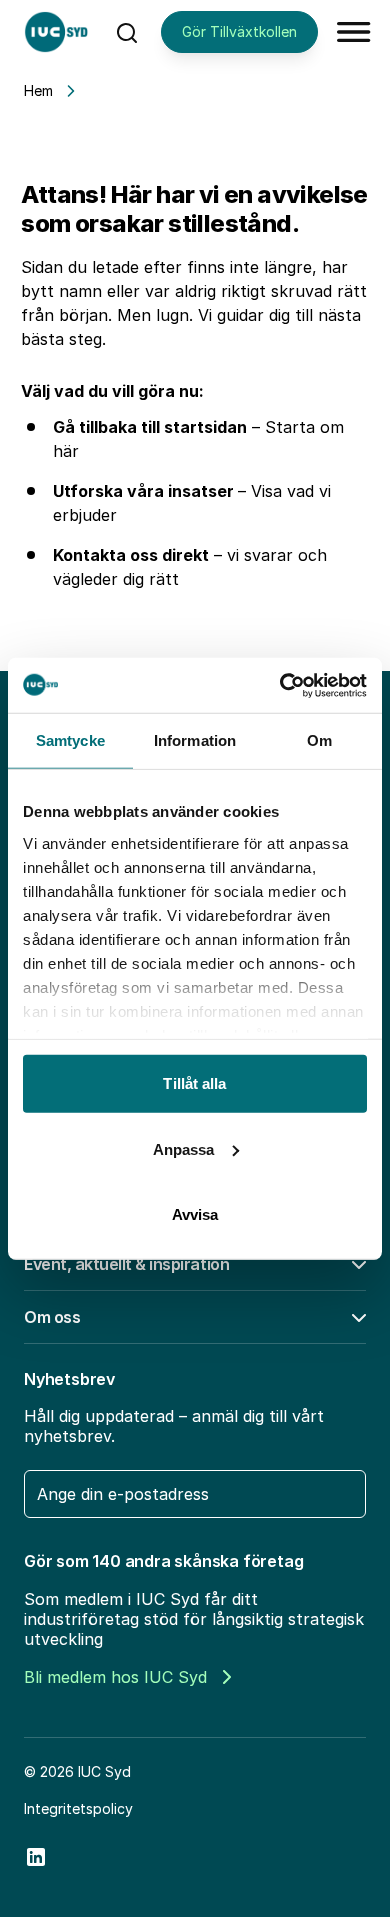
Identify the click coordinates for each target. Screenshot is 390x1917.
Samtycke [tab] (70, 740)
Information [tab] (195, 740)
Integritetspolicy (78, 1808)
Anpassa (184, 1148)
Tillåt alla (194, 1083)
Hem (38, 90)
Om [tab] (319, 740)
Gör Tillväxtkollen (239, 31)
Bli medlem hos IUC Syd (115, 1677)
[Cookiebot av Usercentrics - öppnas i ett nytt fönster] (280, 685)
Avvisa (195, 1214)
